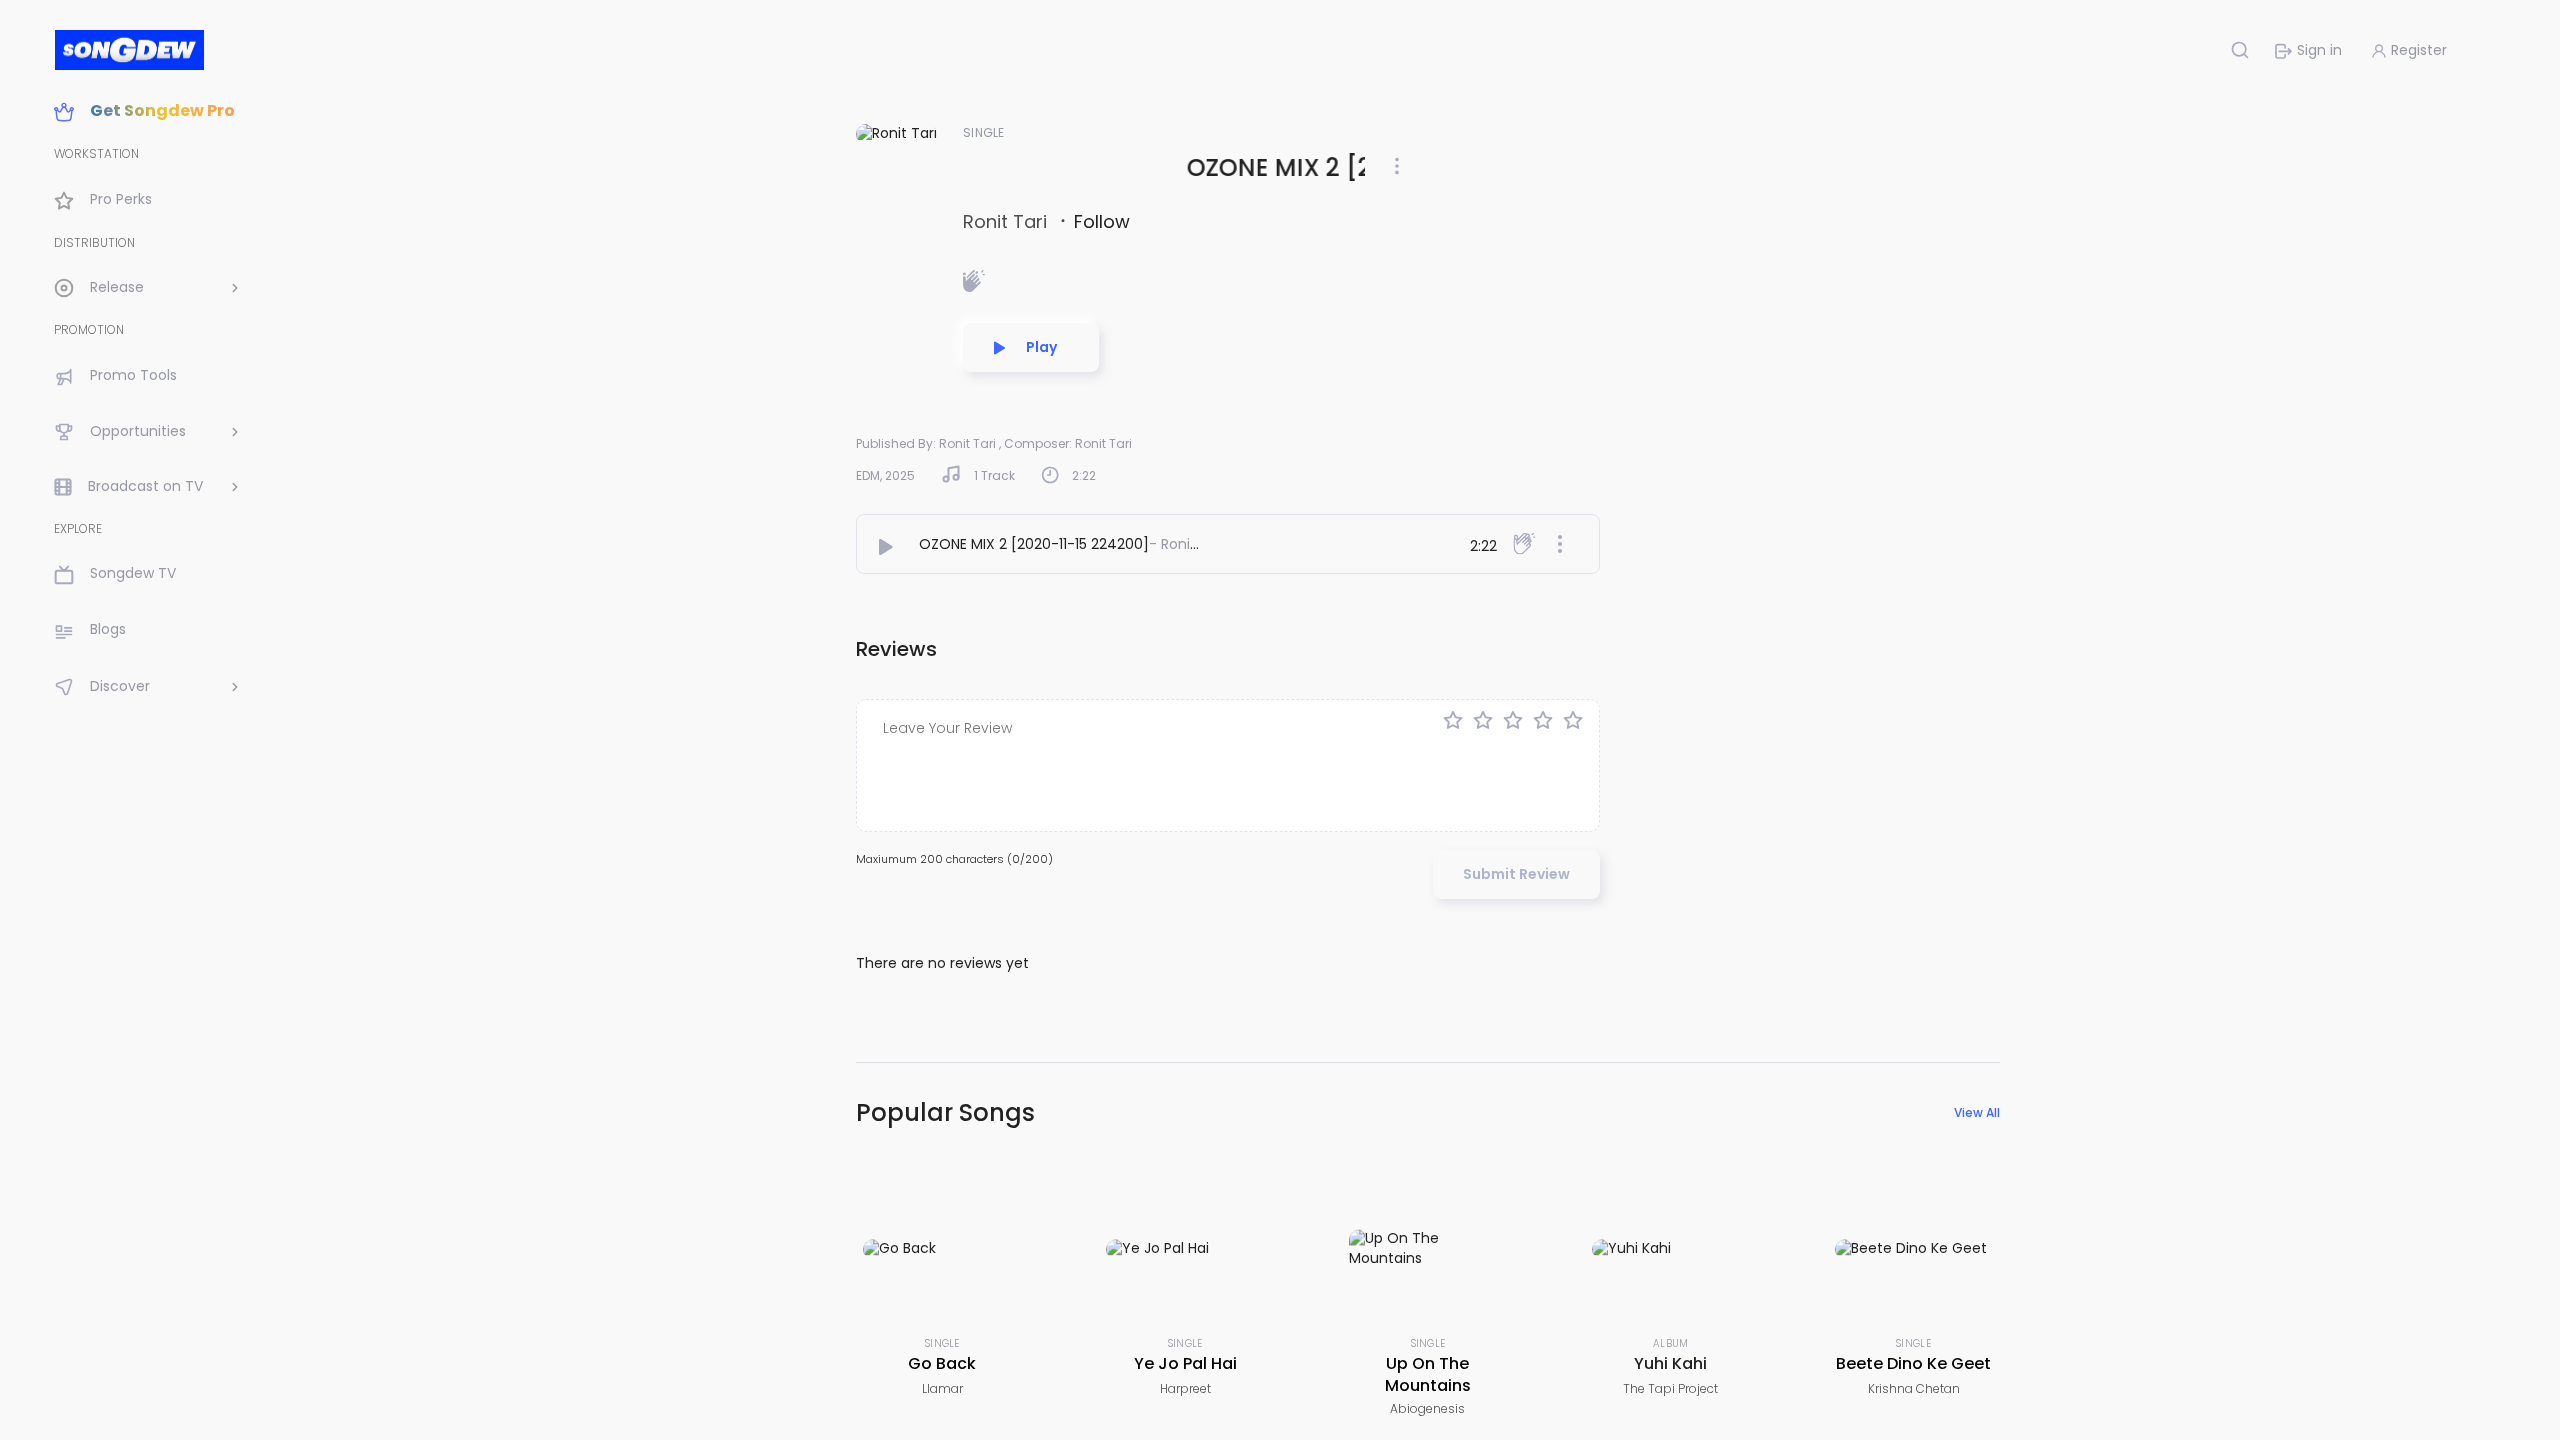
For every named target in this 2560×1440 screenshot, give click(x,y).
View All (1977, 1112)
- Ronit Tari (1187, 544)
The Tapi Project (1670, 1388)
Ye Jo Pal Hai (1185, 1363)
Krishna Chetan (1914, 1388)
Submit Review (1516, 874)
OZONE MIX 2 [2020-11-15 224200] (1034, 544)
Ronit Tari (1007, 221)
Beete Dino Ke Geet (1913, 1363)
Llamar (942, 1388)
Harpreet (1185, 1388)
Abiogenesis (1427, 1408)
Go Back (942, 1363)
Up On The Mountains (1428, 1374)
